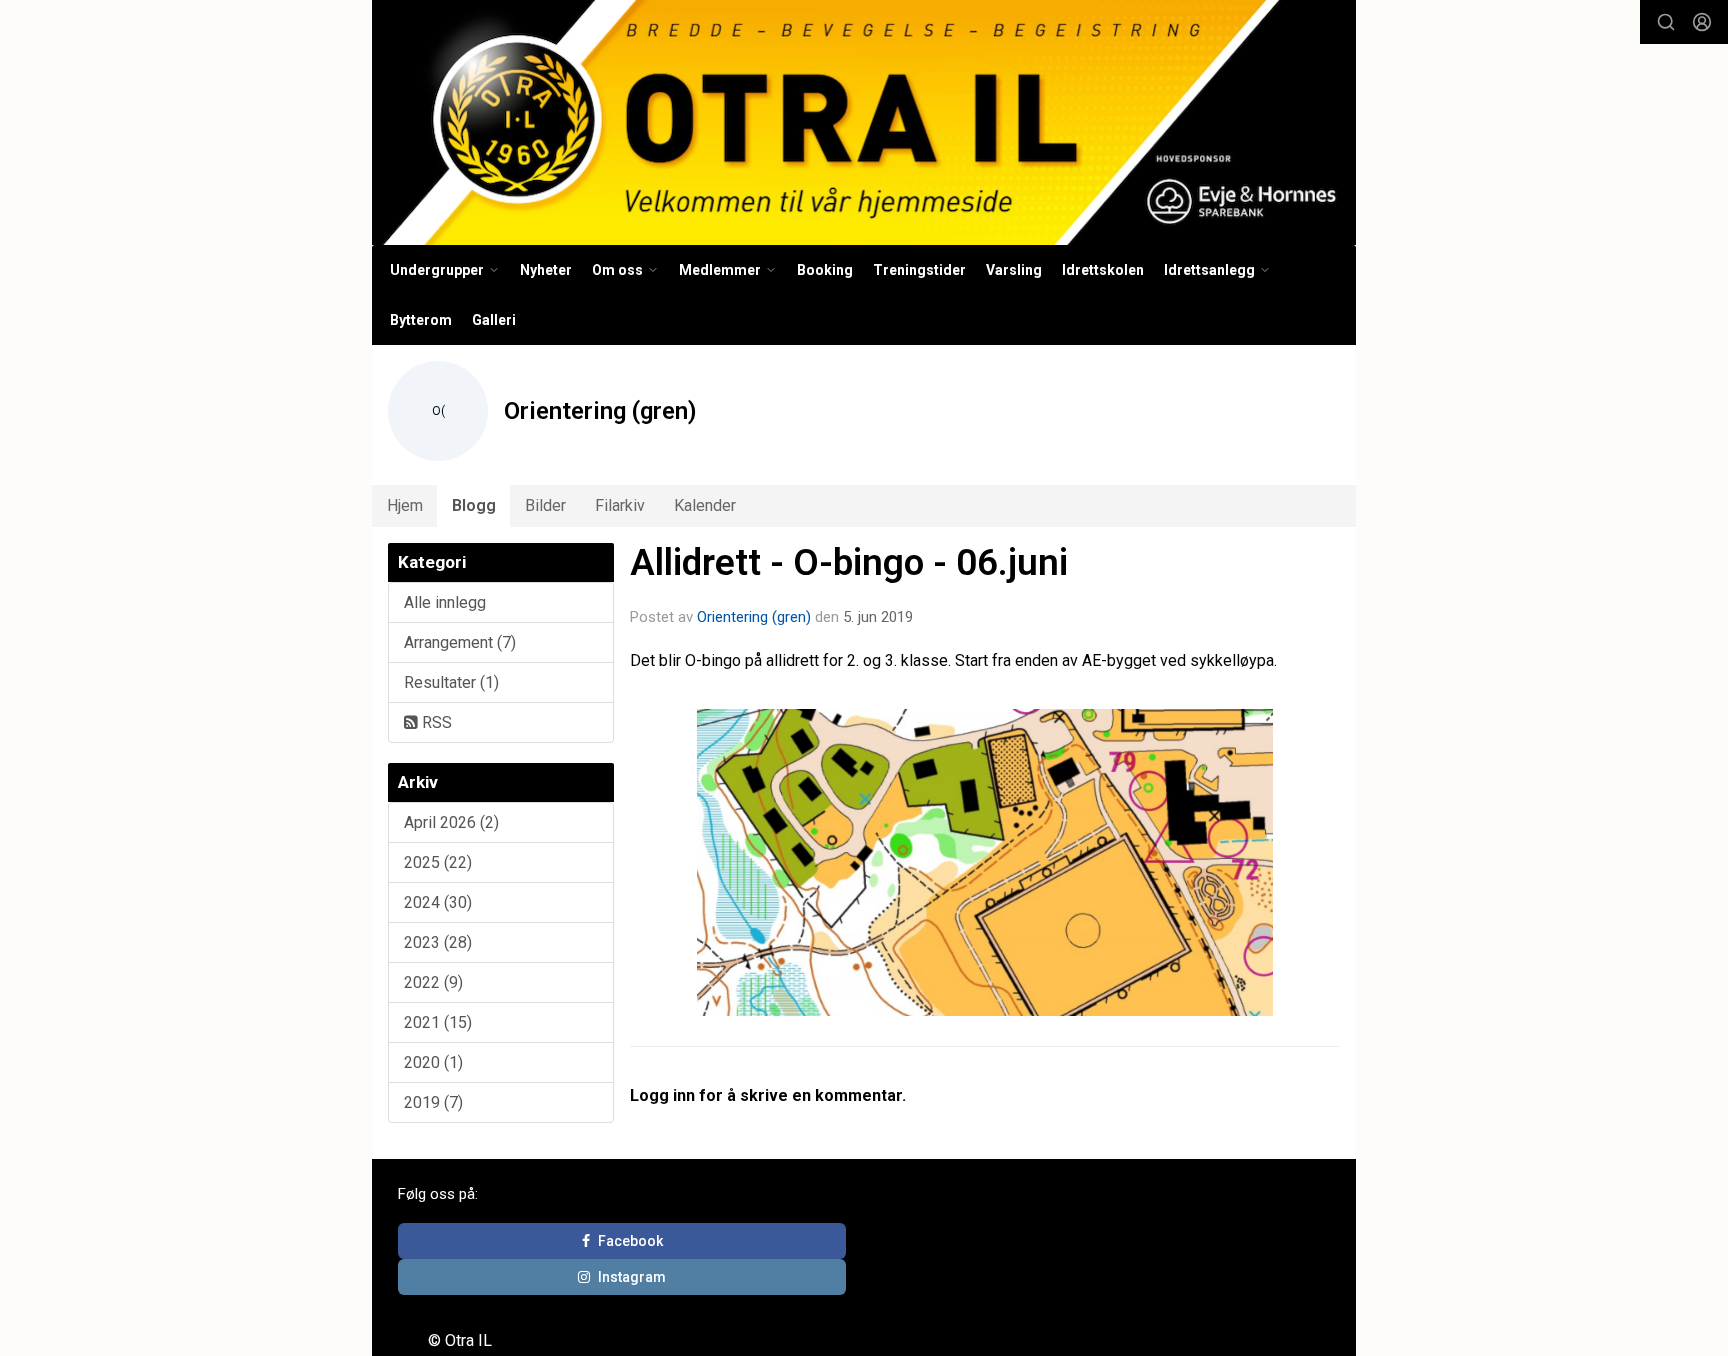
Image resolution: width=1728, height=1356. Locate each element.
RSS (435, 722)
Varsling (1014, 270)
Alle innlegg (445, 602)
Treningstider (919, 270)
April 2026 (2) (451, 822)
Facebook (630, 1241)
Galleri (494, 320)
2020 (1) (433, 1062)
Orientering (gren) (754, 617)
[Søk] (1666, 22)
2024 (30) (438, 902)
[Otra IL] (864, 122)
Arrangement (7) (460, 642)
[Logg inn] (1702, 22)
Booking (825, 270)
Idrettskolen (1103, 270)
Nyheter (546, 270)
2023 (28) (438, 942)
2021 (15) (438, 1022)
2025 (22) (438, 862)
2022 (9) (433, 982)
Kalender (705, 505)
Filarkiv (620, 505)
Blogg (474, 505)
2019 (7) (433, 1102)
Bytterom (421, 320)
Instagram (632, 1277)
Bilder (545, 505)
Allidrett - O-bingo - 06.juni (849, 562)
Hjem (405, 505)
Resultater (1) (451, 682)
